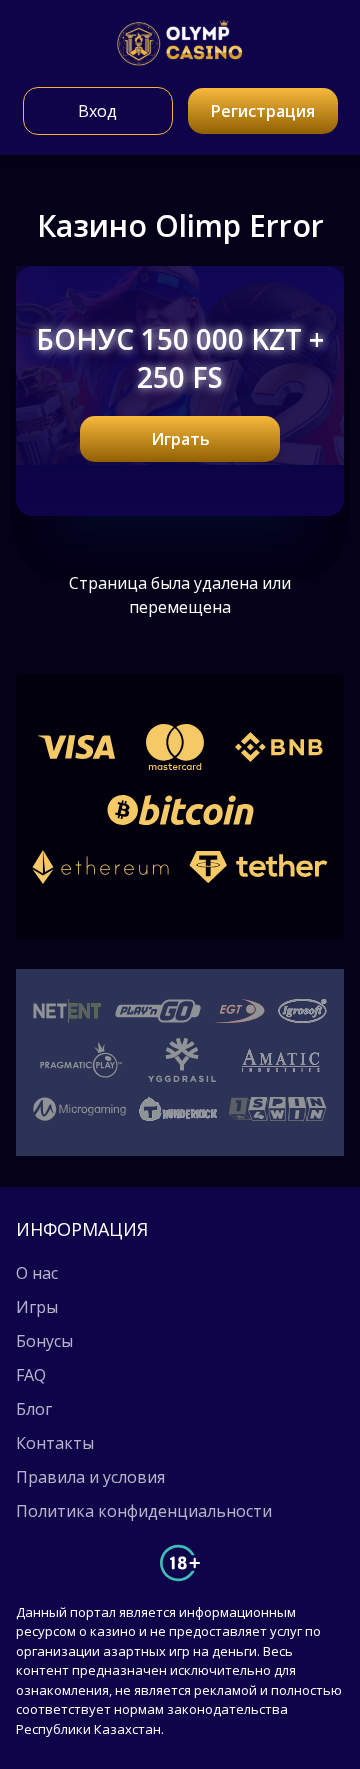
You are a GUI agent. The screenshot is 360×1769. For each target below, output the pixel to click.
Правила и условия (90, 1477)
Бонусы (44, 1341)
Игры (37, 1307)
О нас (37, 1273)
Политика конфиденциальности (144, 1511)
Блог (34, 1409)
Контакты (55, 1443)
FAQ (31, 1375)
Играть (180, 439)
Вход (97, 111)
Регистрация (263, 111)
